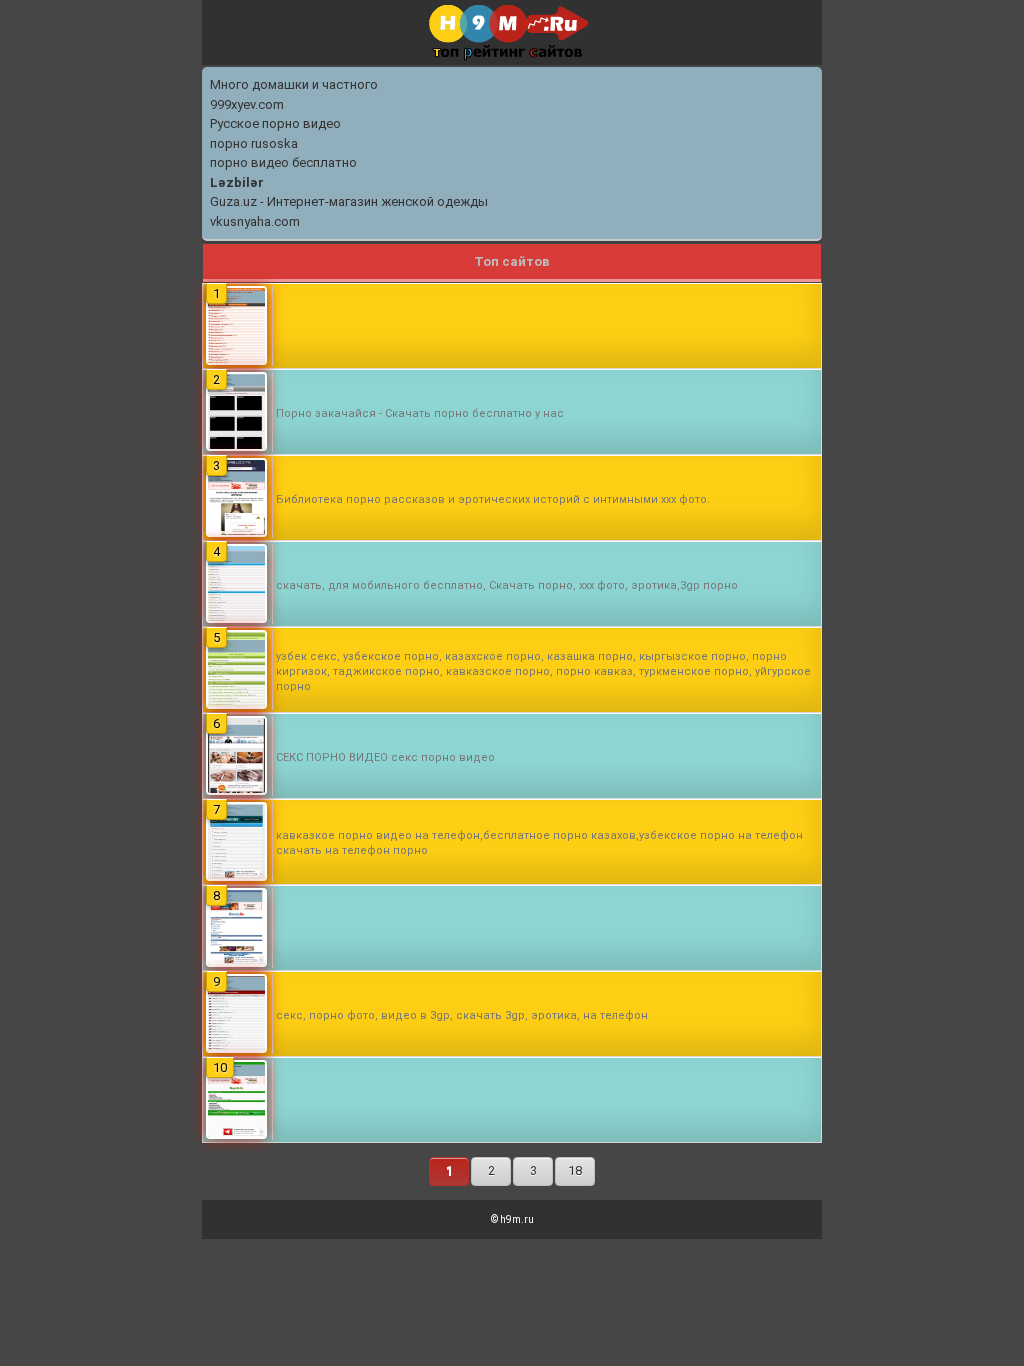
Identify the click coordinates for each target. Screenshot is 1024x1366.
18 (575, 1170)
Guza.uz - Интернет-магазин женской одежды (349, 201)
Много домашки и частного (294, 84)
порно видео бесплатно (283, 162)
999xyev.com (247, 104)
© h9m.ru (512, 1219)
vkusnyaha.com (255, 221)
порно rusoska (254, 143)
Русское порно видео (275, 123)
